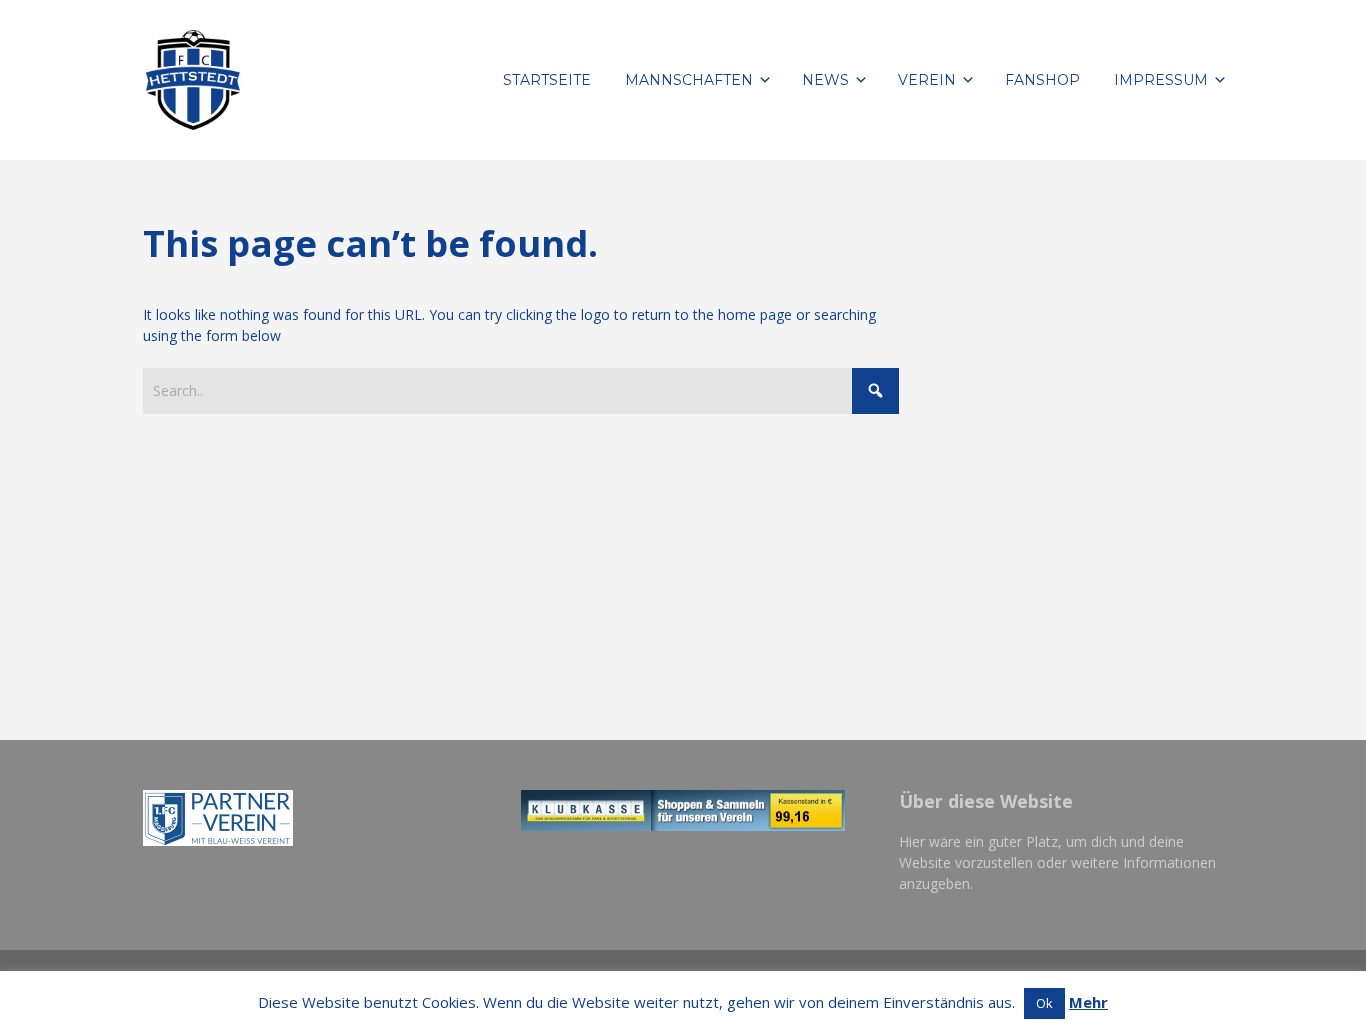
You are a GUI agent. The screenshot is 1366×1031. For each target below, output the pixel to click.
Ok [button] (1044, 1003)
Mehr (1088, 1002)
